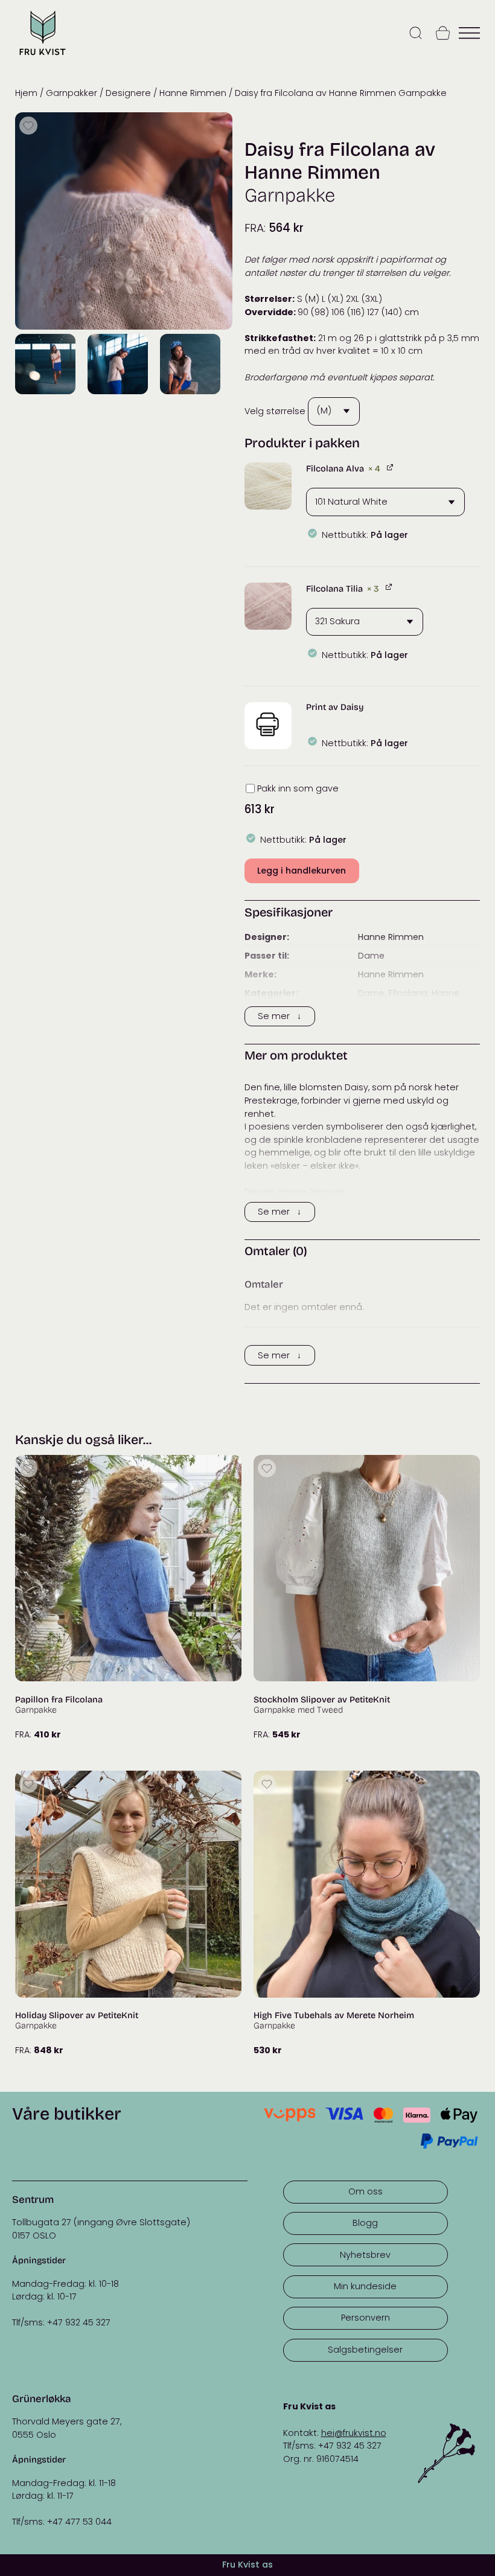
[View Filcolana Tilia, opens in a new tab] (390, 587)
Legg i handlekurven (302, 871)
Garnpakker (72, 93)
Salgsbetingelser (365, 2350)
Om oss (366, 2191)
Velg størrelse (275, 411)
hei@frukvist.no (354, 2433)
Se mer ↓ (279, 1016)
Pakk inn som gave (298, 788)
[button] (268, 486)
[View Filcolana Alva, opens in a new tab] (391, 467)
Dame (371, 956)
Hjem (26, 93)
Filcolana (408, 993)
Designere (128, 93)
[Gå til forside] (42, 56)
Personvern (366, 2318)
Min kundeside (365, 2286)
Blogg (365, 2223)
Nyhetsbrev (365, 2255)
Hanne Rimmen (193, 93)
